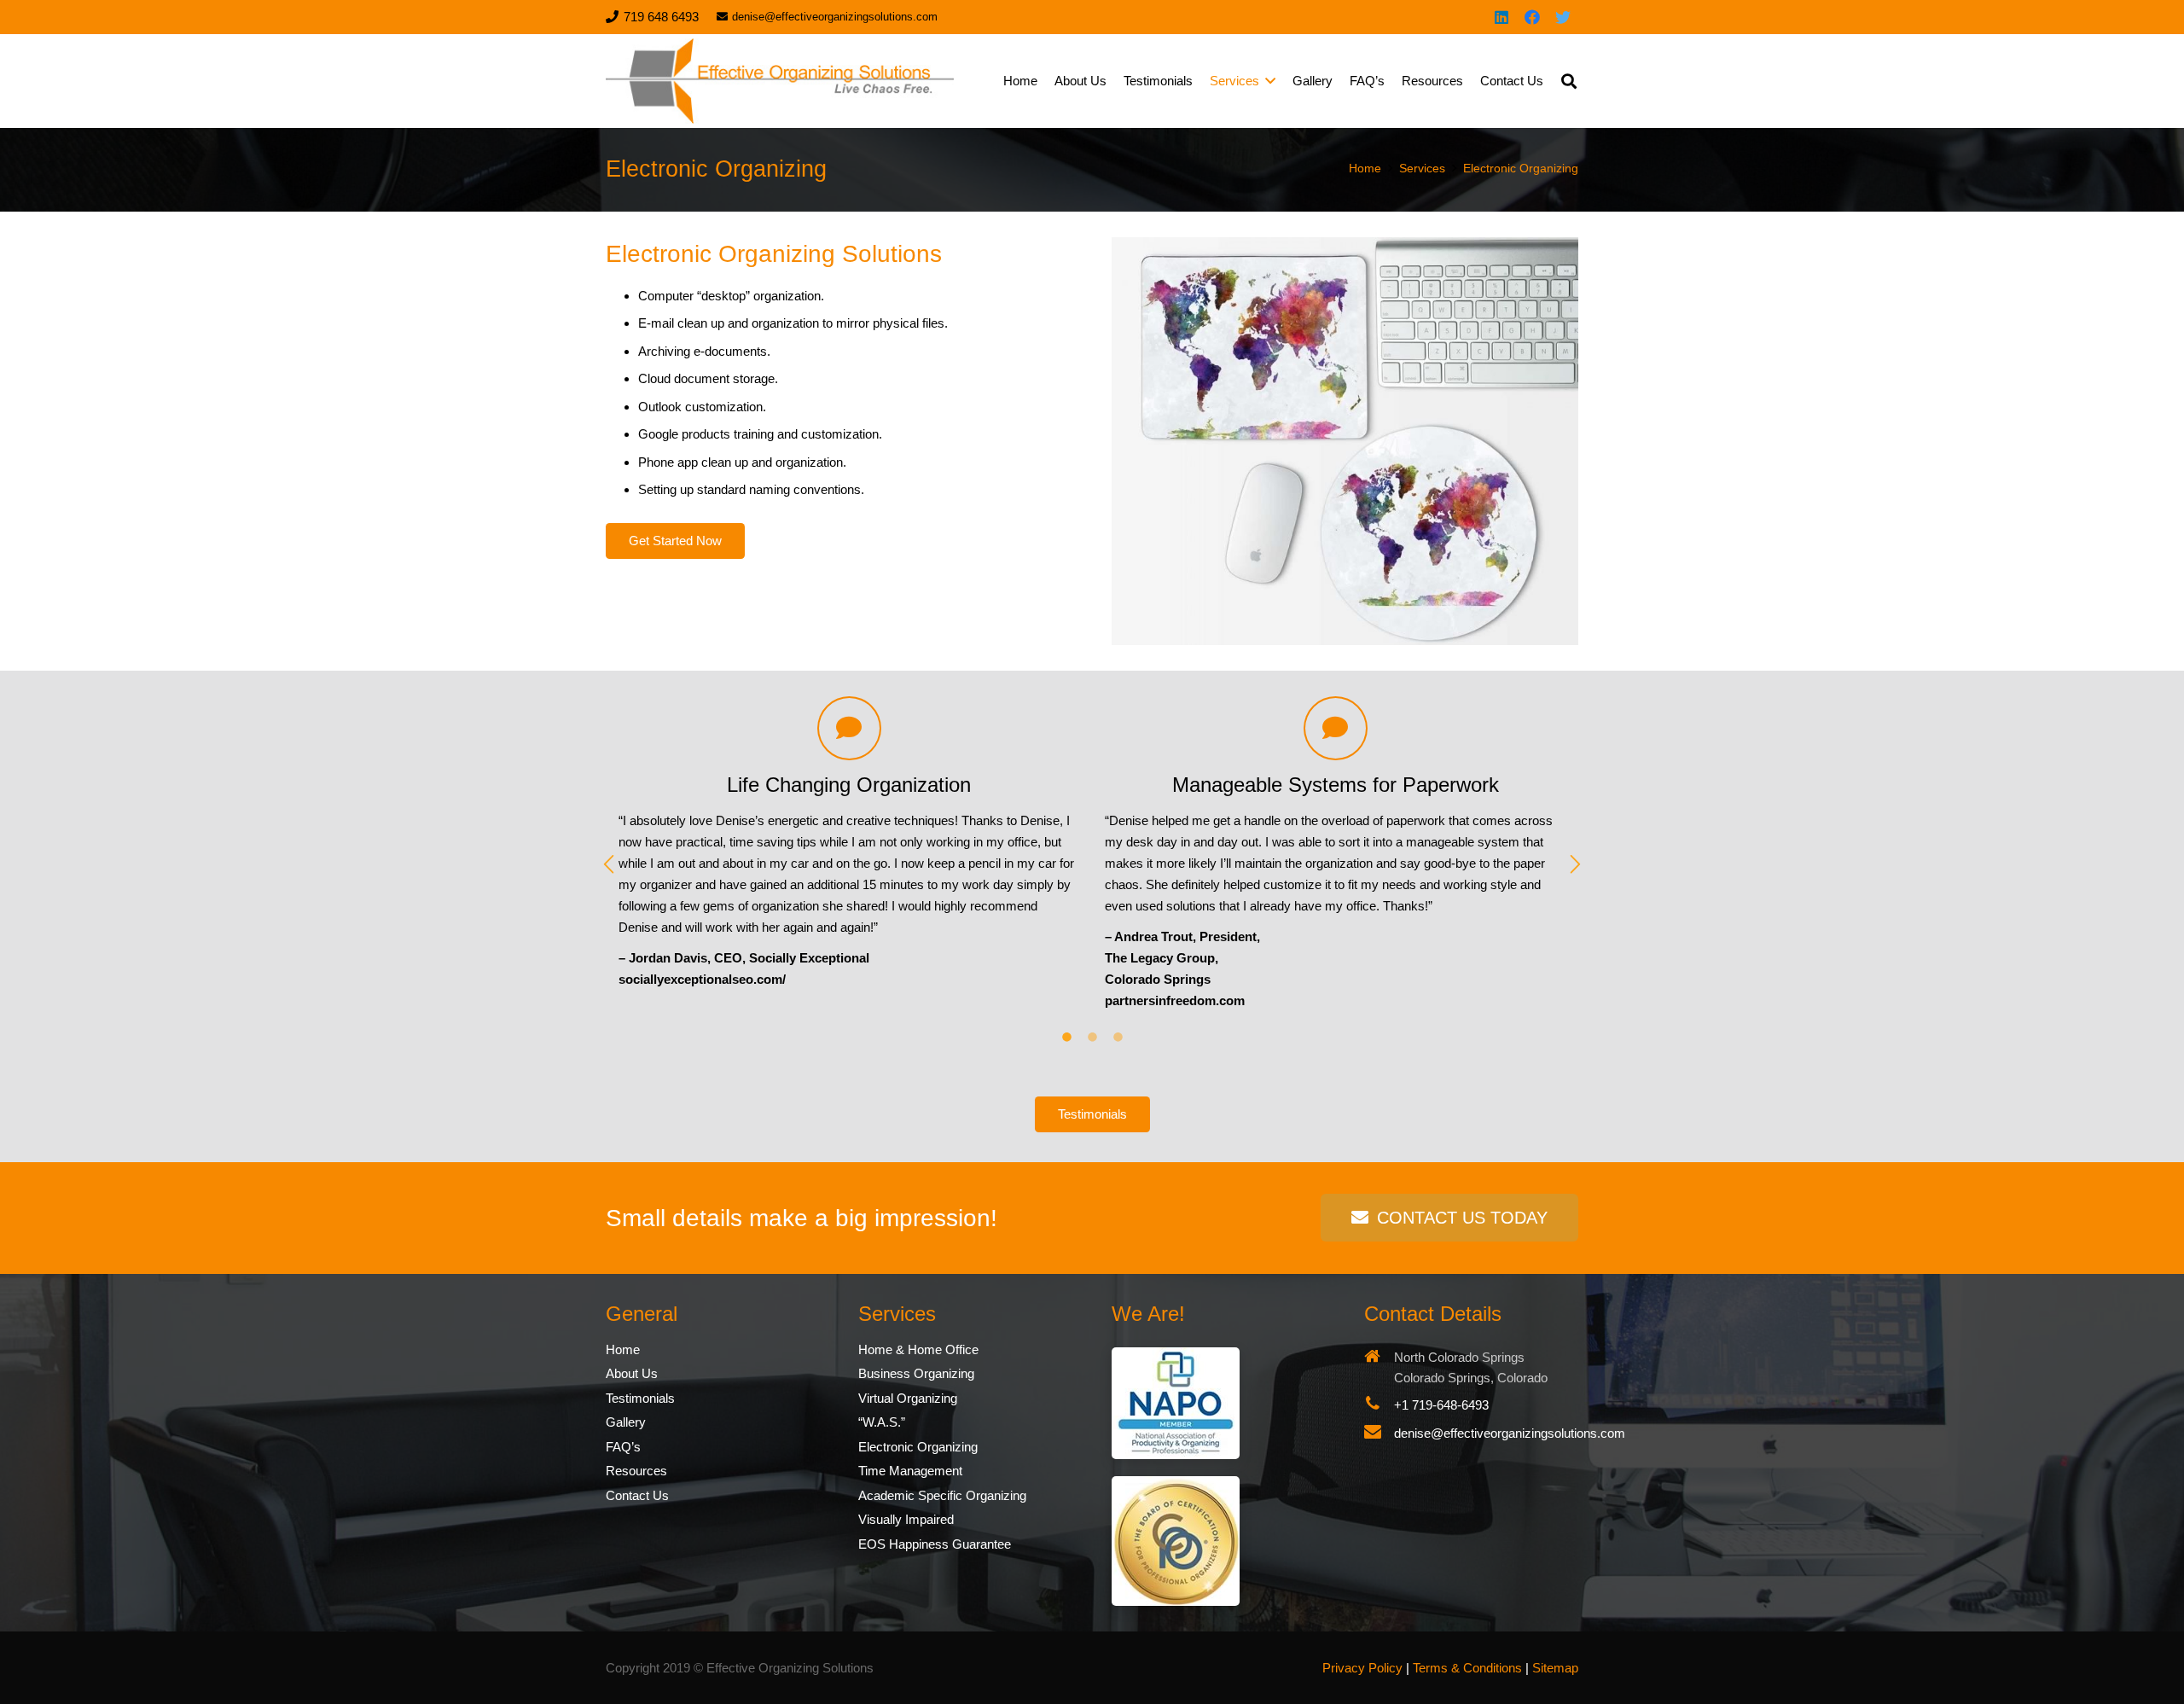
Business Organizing (916, 1373)
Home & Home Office (918, 1349)
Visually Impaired (906, 1519)
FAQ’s (623, 1447)
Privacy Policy (1362, 1668)
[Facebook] (1532, 17)
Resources (636, 1471)
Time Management (910, 1471)
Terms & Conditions (1467, 1668)
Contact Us (637, 1495)
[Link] (780, 81)
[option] (849, 843)
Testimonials (640, 1398)
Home (623, 1349)
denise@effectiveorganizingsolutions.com (1510, 1433)
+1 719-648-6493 (1441, 1405)
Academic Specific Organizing (942, 1495)
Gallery (626, 1422)
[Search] (1569, 81)
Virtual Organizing (908, 1398)
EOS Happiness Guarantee (935, 1544)
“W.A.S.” (882, 1422)
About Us (632, 1373)
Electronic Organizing (918, 1447)
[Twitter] (1563, 17)
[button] (609, 865)
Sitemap (1555, 1668)
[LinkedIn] (1501, 17)
